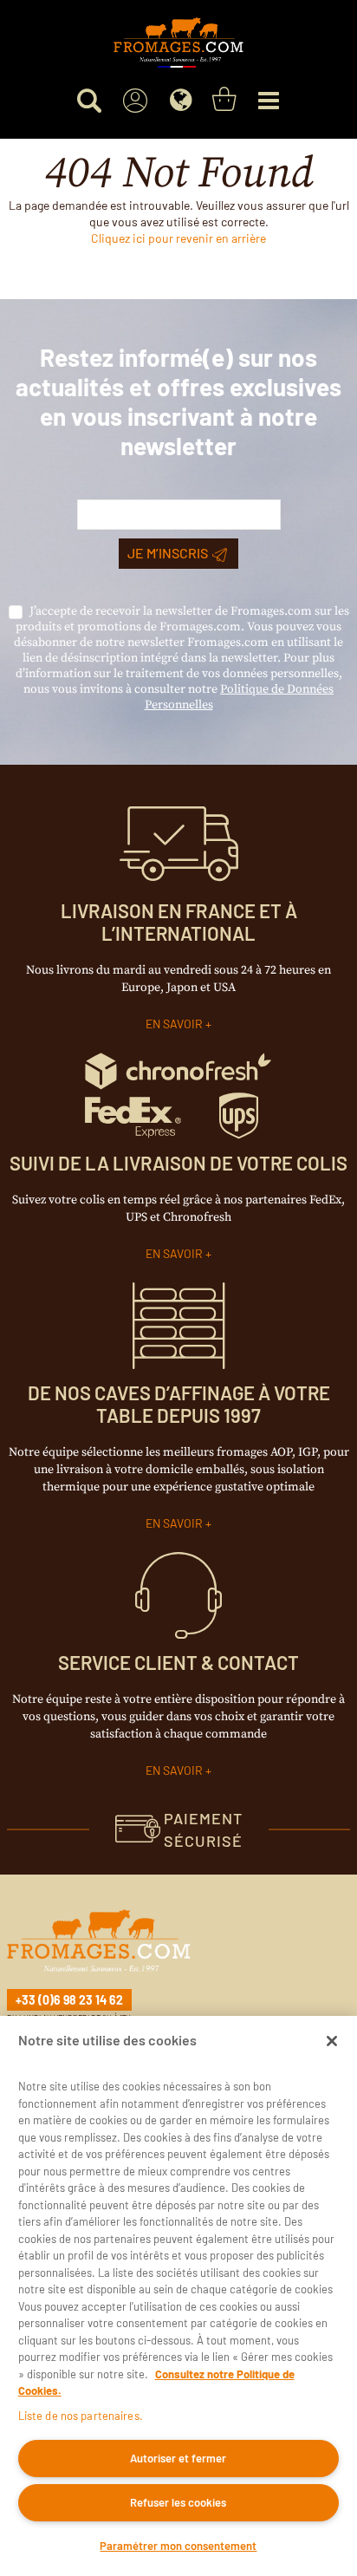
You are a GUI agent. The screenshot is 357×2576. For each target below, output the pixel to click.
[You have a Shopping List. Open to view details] (224, 100)
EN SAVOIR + (178, 1024)
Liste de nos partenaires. (81, 2416)
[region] (178, 2296)
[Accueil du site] (178, 42)
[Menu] (268, 101)
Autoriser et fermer (178, 2458)
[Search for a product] (89, 101)
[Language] (181, 101)
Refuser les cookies (178, 2502)
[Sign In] (135, 101)
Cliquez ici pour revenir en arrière (178, 238)
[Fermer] (332, 2041)
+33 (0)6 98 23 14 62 (69, 2000)
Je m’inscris (168, 553)
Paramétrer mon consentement (178, 2546)
